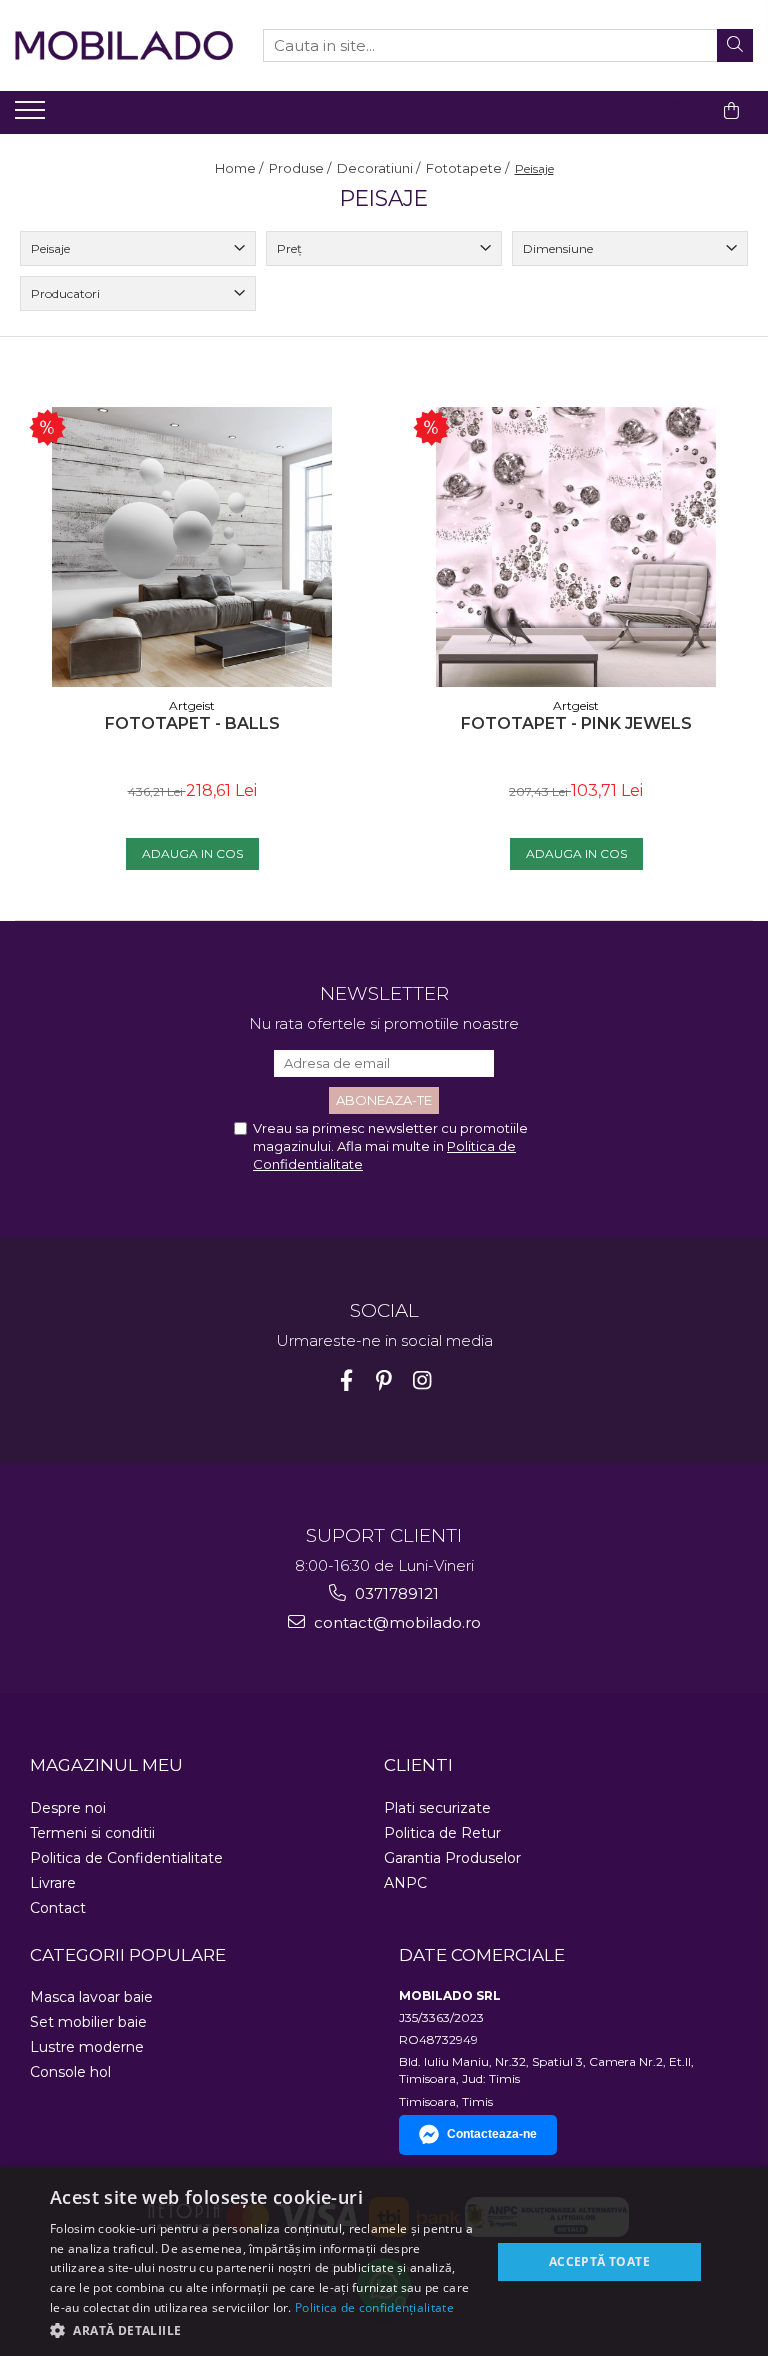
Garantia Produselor (452, 1858)
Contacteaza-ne (492, 2134)
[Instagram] (422, 1380)
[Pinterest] (384, 1380)
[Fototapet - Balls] (192, 547)
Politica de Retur (442, 1833)
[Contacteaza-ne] (681, 111)
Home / (240, 168)
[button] (264, 2329)
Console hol (70, 2072)
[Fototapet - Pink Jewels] (576, 547)
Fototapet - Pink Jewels (576, 723)
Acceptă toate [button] (599, 2261)
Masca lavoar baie (91, 1997)
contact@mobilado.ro (395, 1622)
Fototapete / (469, 168)
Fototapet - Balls (192, 723)
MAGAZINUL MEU (106, 1765)
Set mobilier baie (88, 2022)
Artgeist (192, 705)
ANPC (405, 1883)
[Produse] (32, 116)
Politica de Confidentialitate (126, 1858)
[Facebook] (346, 1380)
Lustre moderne (87, 2047)
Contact (58, 1908)
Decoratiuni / (380, 168)
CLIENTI (418, 1765)
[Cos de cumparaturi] (731, 111)
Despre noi (68, 1808)
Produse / (301, 168)
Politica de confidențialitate (374, 2307)
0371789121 (395, 1593)
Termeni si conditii (92, 1833)
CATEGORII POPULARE (128, 1955)
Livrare (53, 1883)
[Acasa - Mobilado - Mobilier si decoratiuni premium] (124, 45)
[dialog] (384, 2261)
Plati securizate (437, 1808)
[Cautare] (735, 45)
